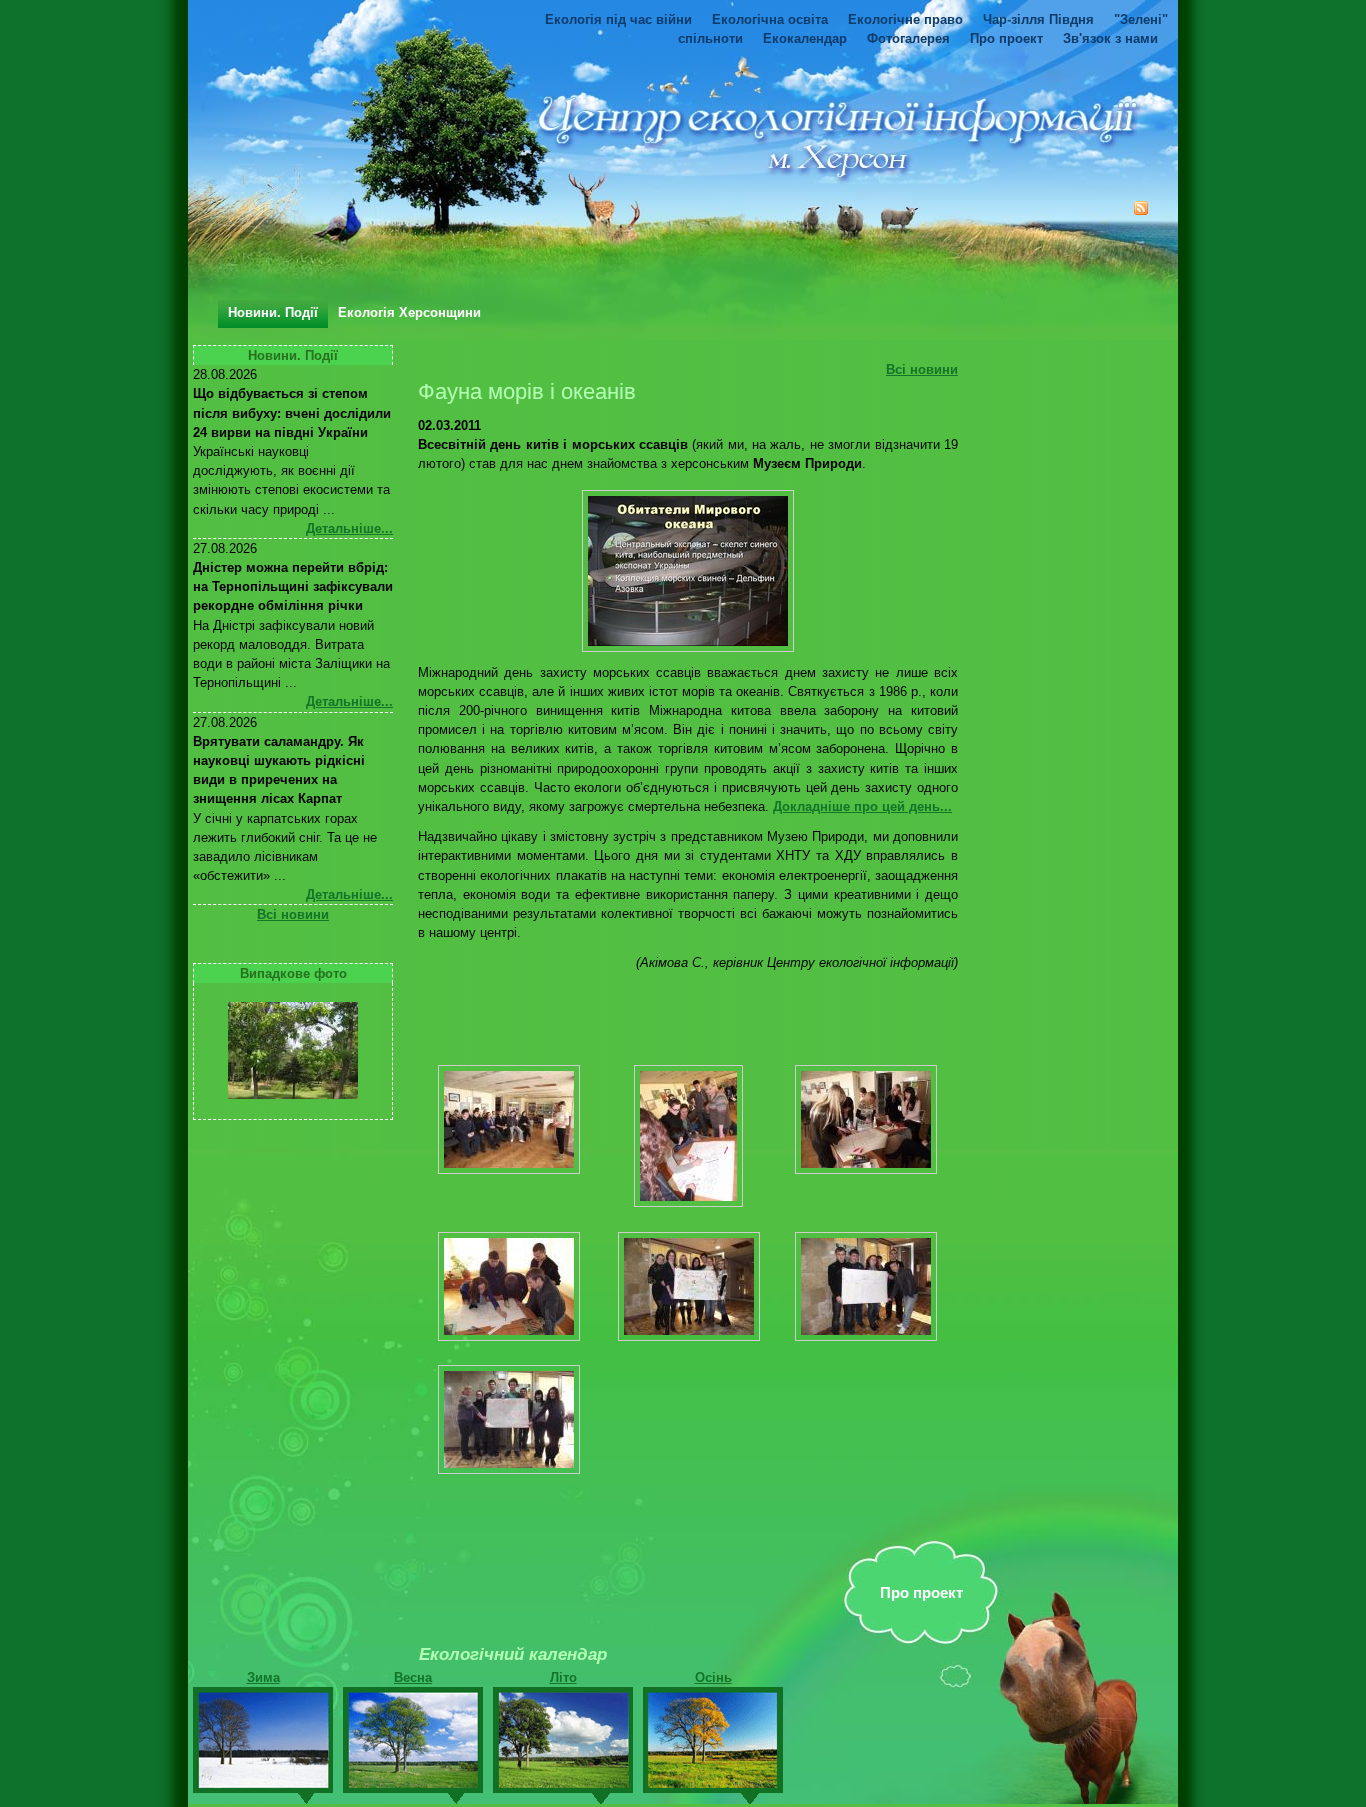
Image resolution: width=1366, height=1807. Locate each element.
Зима (263, 1677)
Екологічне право (905, 19)
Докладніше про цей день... (862, 806)
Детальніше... (349, 528)
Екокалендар (805, 38)
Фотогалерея (908, 38)
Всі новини (293, 914)
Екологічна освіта (770, 19)
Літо (563, 1677)
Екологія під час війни (618, 19)
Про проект (1006, 38)
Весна (413, 1677)
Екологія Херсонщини (409, 313)
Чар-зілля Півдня (1038, 19)
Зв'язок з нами (1110, 38)
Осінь (713, 1677)
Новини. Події (273, 313)
